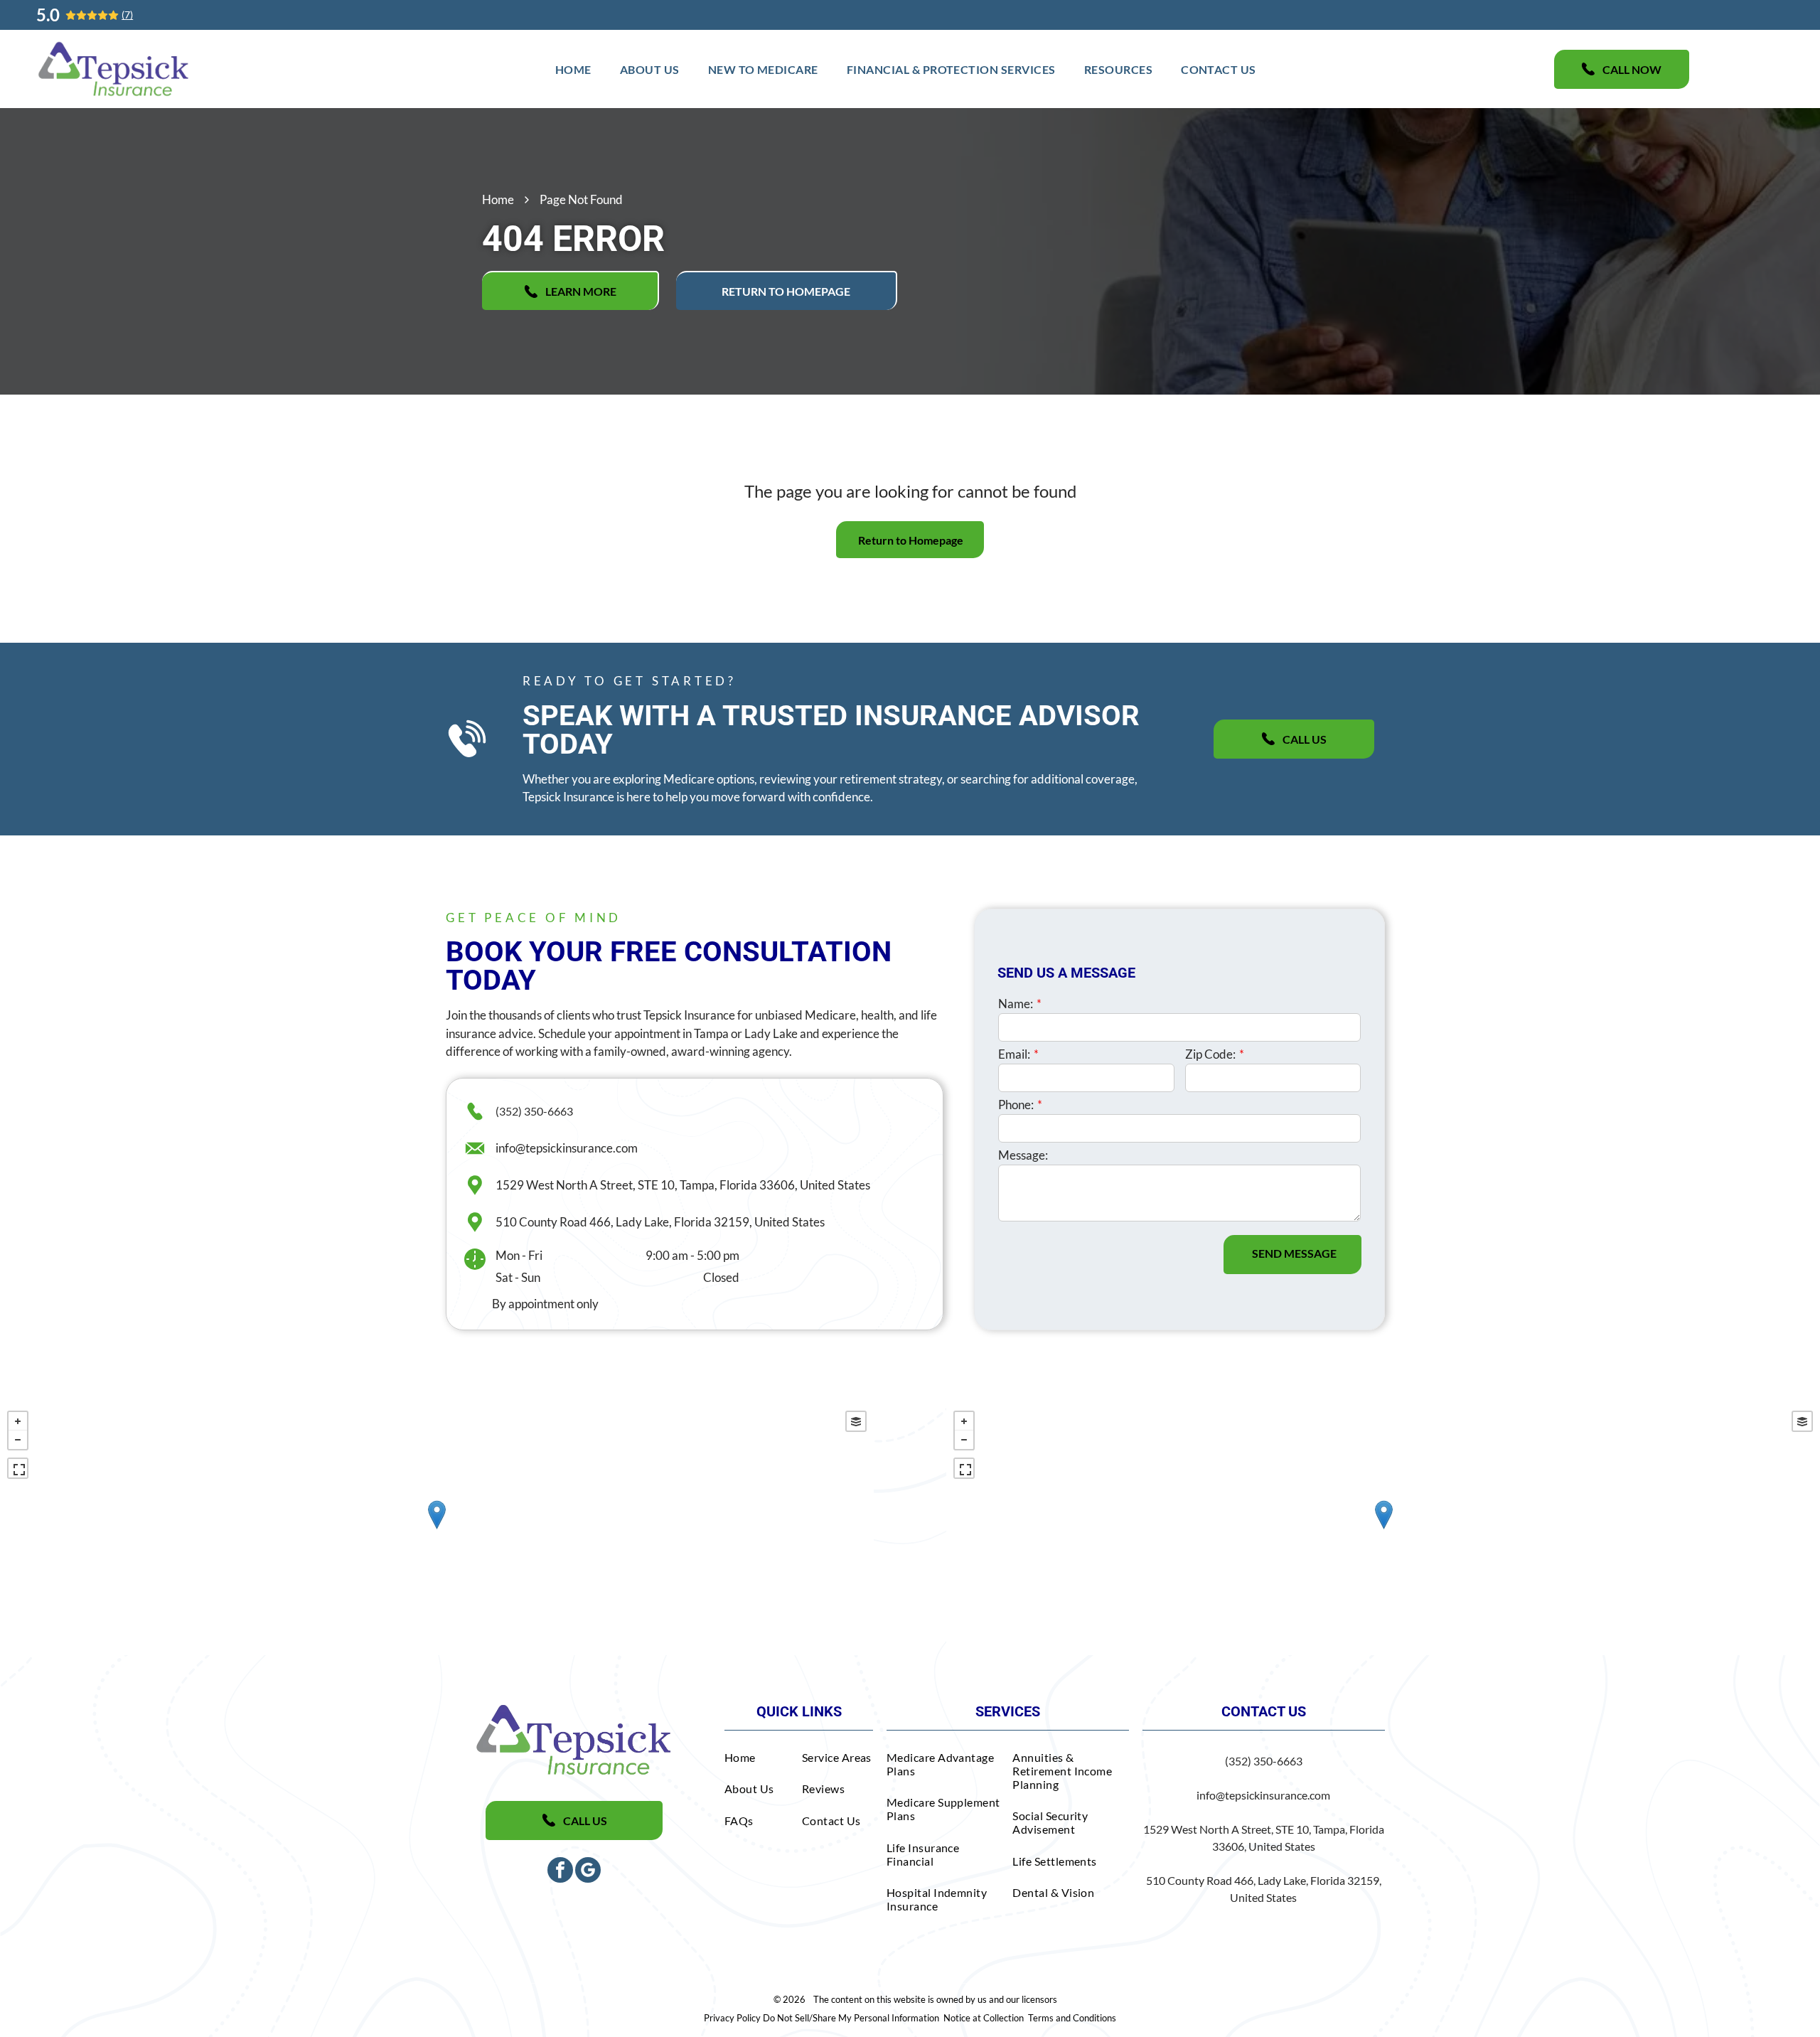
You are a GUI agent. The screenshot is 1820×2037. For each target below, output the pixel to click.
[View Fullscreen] (18, 1468)
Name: (1016, 1004)
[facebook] (560, 1872)
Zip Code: (1210, 1054)
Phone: (1016, 1105)
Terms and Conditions (1072, 2018)
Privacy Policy (732, 2018)
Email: (1014, 1054)
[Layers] (856, 1421)
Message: (1023, 1155)
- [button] (18, 1440)
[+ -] (437, 1529)
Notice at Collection (984, 2018)
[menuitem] (573, 69)
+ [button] (18, 1421)
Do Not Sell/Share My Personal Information (851, 2018)
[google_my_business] (588, 1872)
